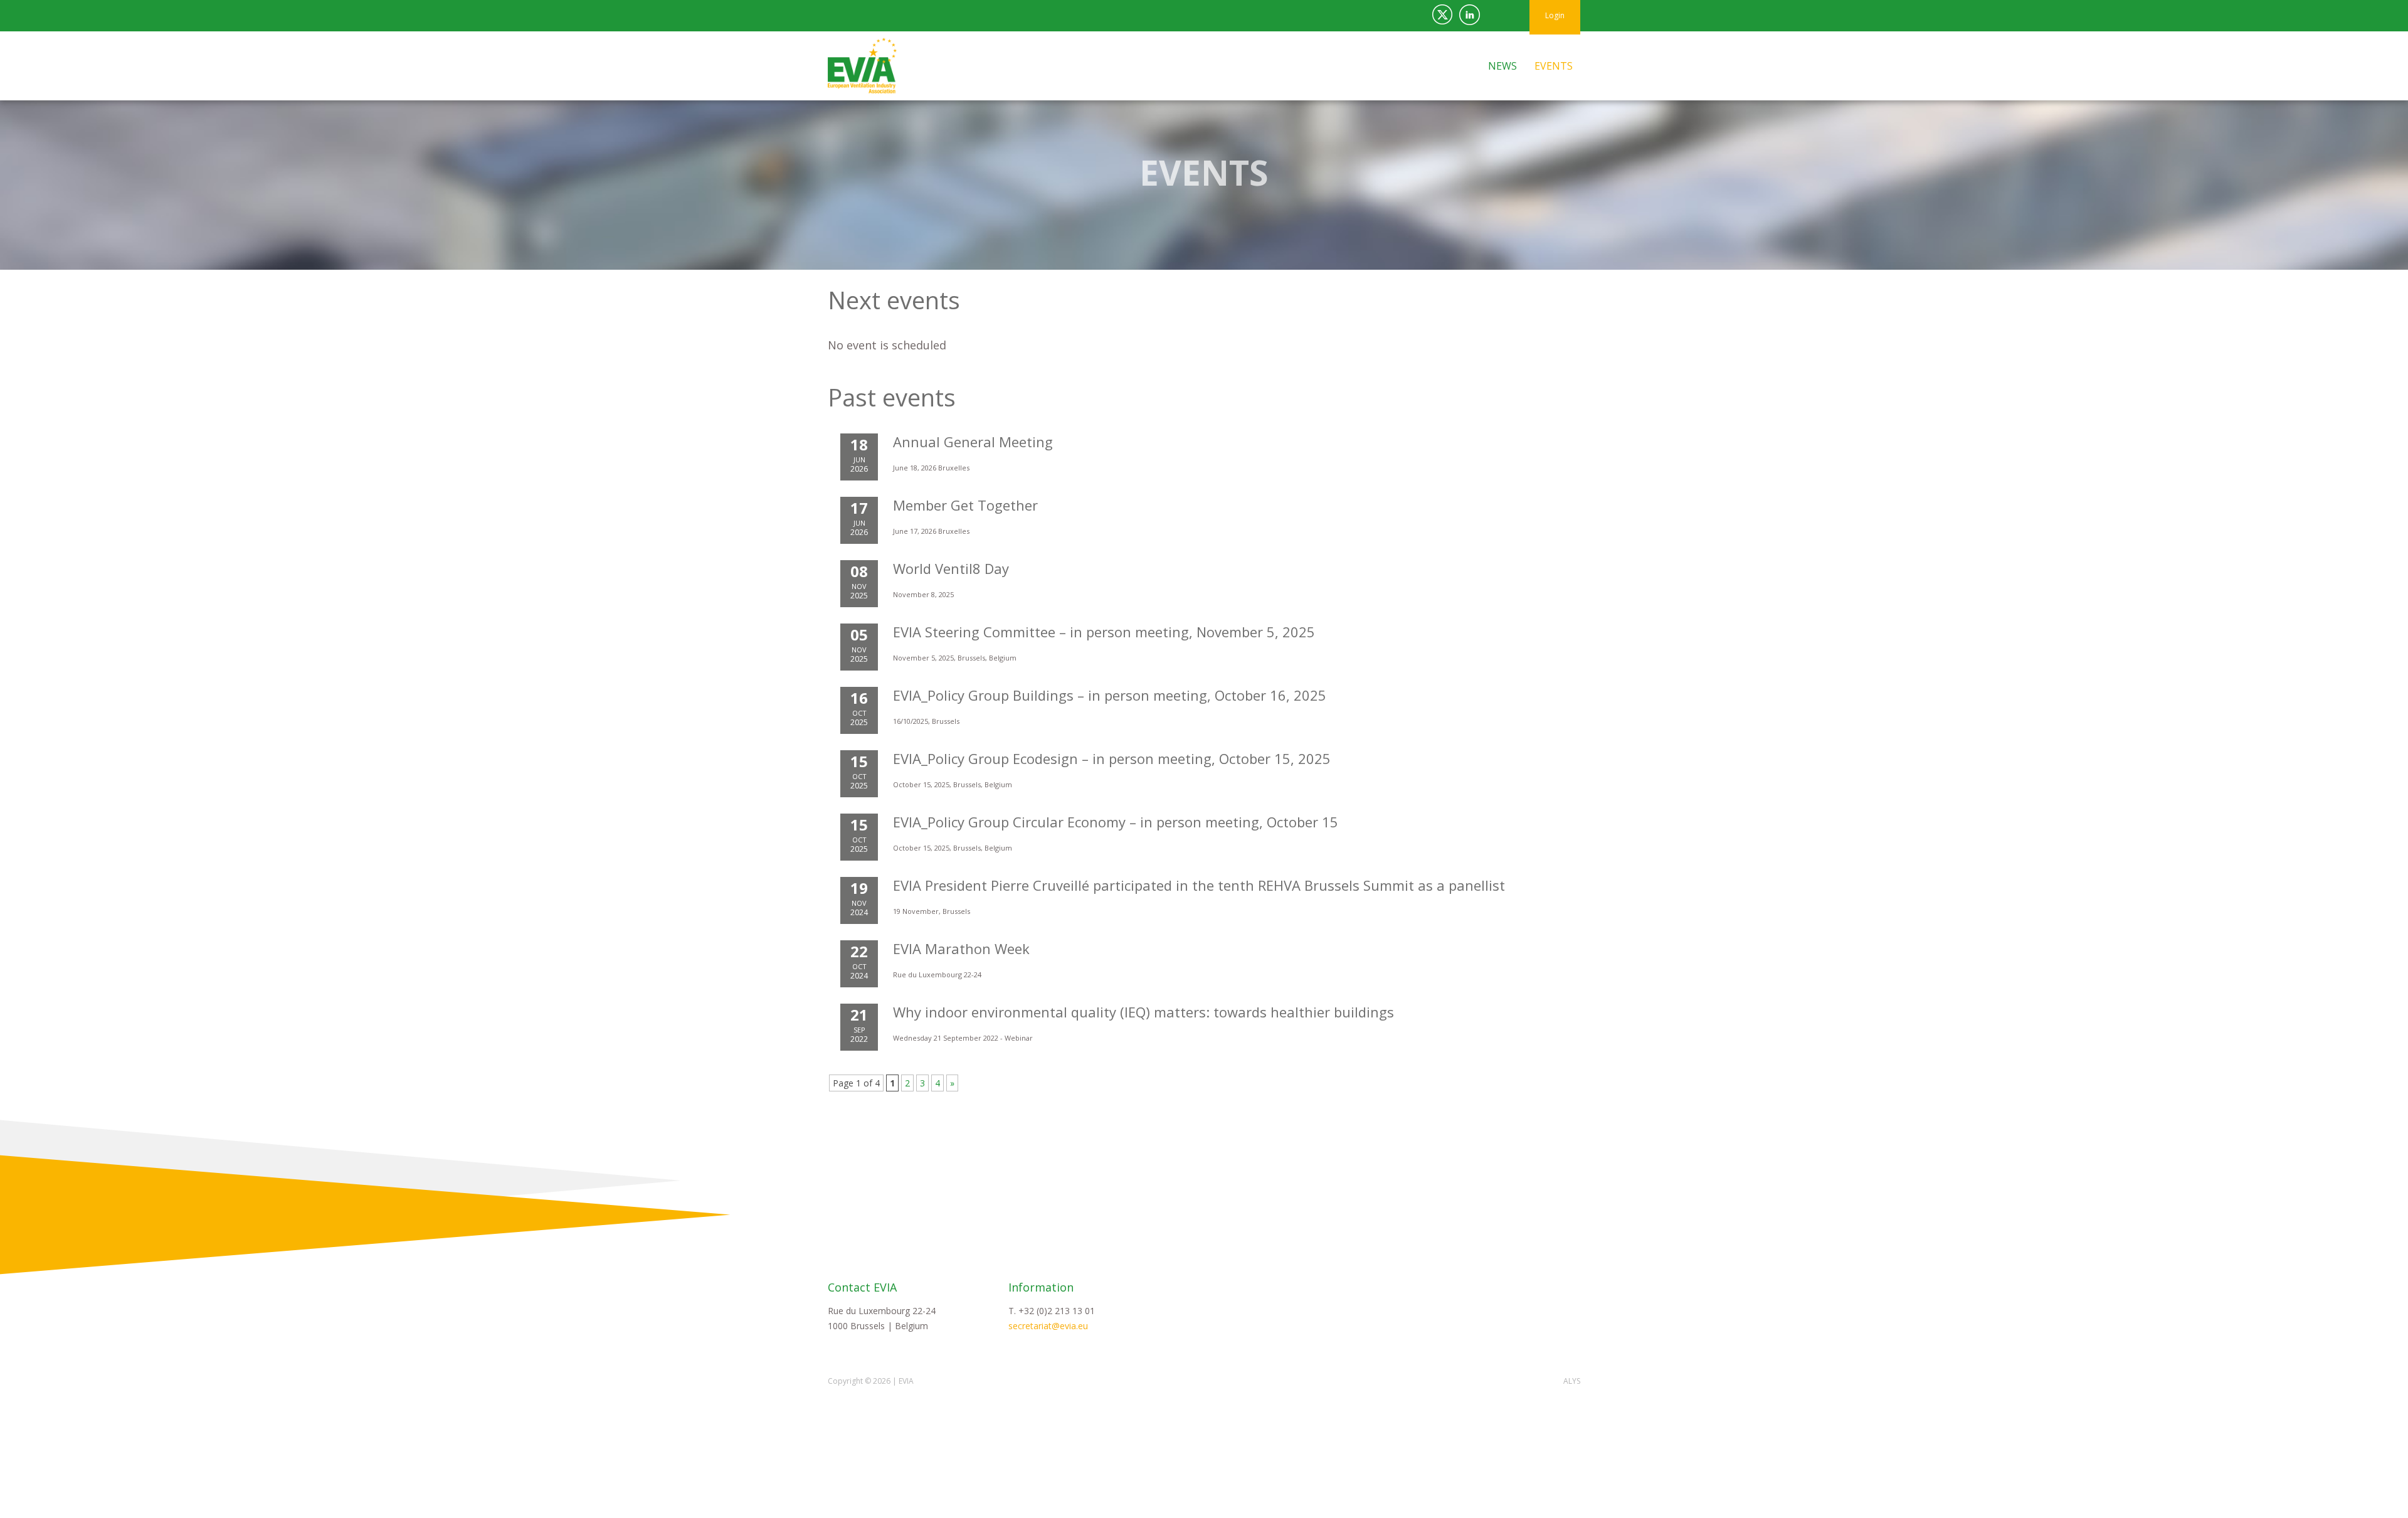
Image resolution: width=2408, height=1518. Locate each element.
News (1502, 66)
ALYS (1572, 1381)
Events (1554, 66)
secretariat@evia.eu (1048, 1326)
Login (1555, 15)
